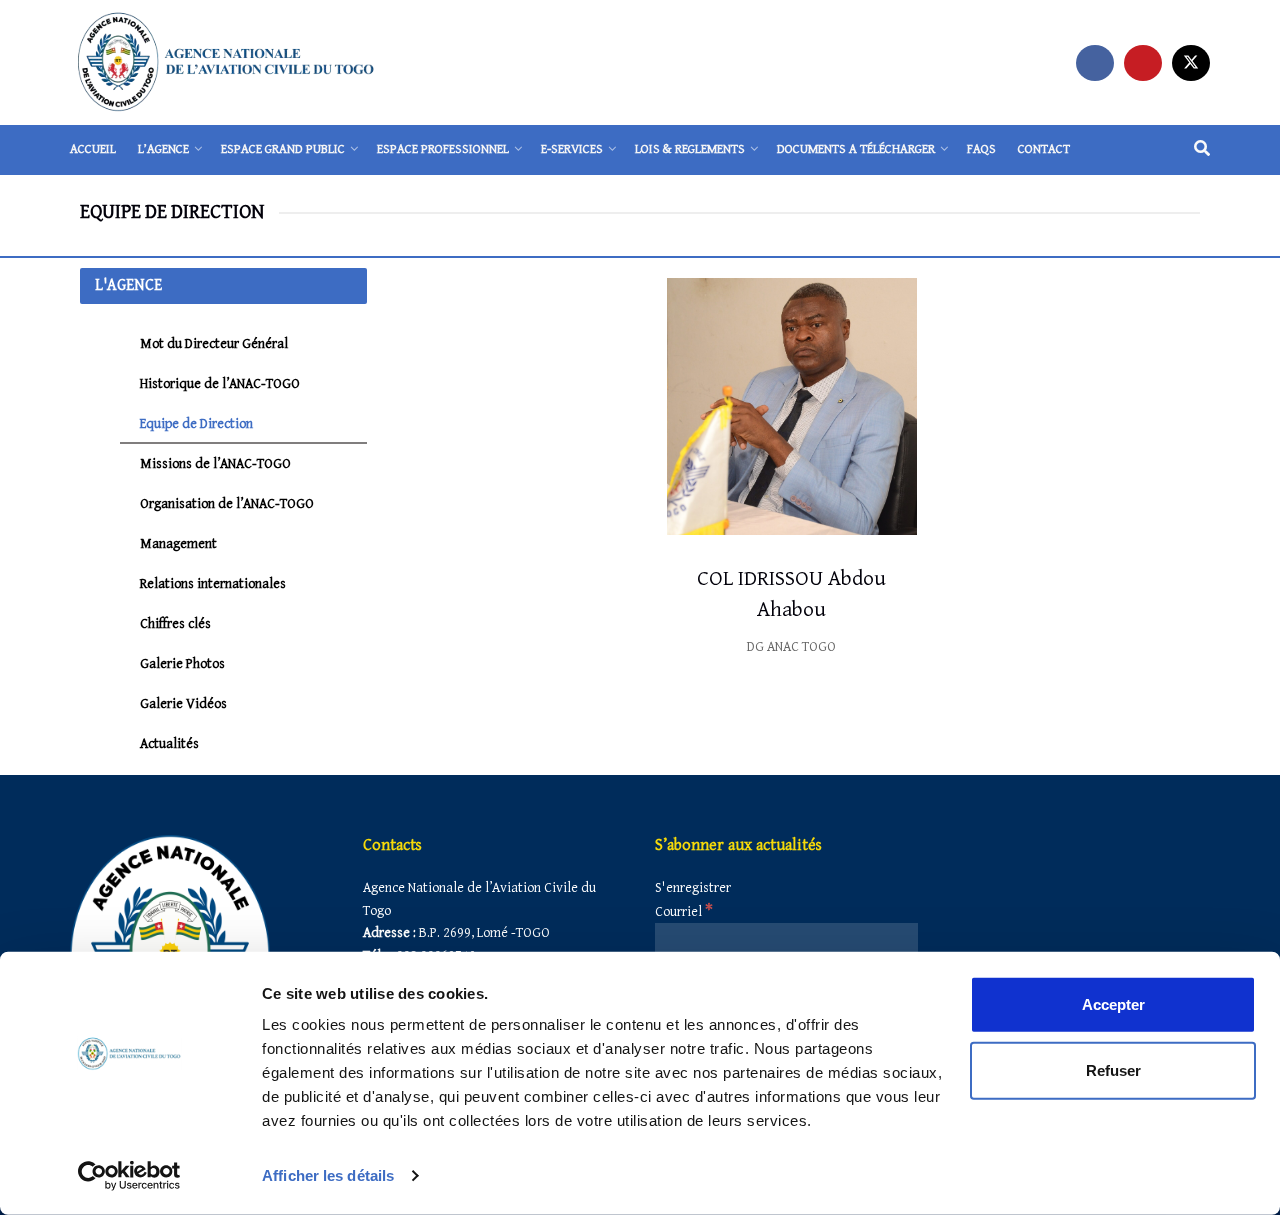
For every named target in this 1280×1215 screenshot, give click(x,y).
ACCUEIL (93, 149)
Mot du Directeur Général (214, 344)
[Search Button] (1202, 150)
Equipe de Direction (196, 424)
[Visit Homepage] (226, 62)
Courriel (684, 912)
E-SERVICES (572, 149)
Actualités (169, 744)
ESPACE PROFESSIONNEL (443, 149)
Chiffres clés (175, 624)
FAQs (981, 149)
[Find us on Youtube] (1143, 63)
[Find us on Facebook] (1095, 63)
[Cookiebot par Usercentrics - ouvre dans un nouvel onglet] (129, 1176)
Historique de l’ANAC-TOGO (220, 384)
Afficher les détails (328, 1175)
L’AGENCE (163, 149)
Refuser (1113, 1069)
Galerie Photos (182, 664)
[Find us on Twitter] (1191, 63)
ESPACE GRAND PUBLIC (283, 149)
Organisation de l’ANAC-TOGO (227, 504)
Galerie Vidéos (183, 704)
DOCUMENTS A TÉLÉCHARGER (856, 149)
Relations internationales (213, 584)
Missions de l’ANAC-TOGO (215, 464)
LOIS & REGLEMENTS (690, 149)
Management (178, 544)
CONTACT (1044, 149)
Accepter (1113, 1004)
